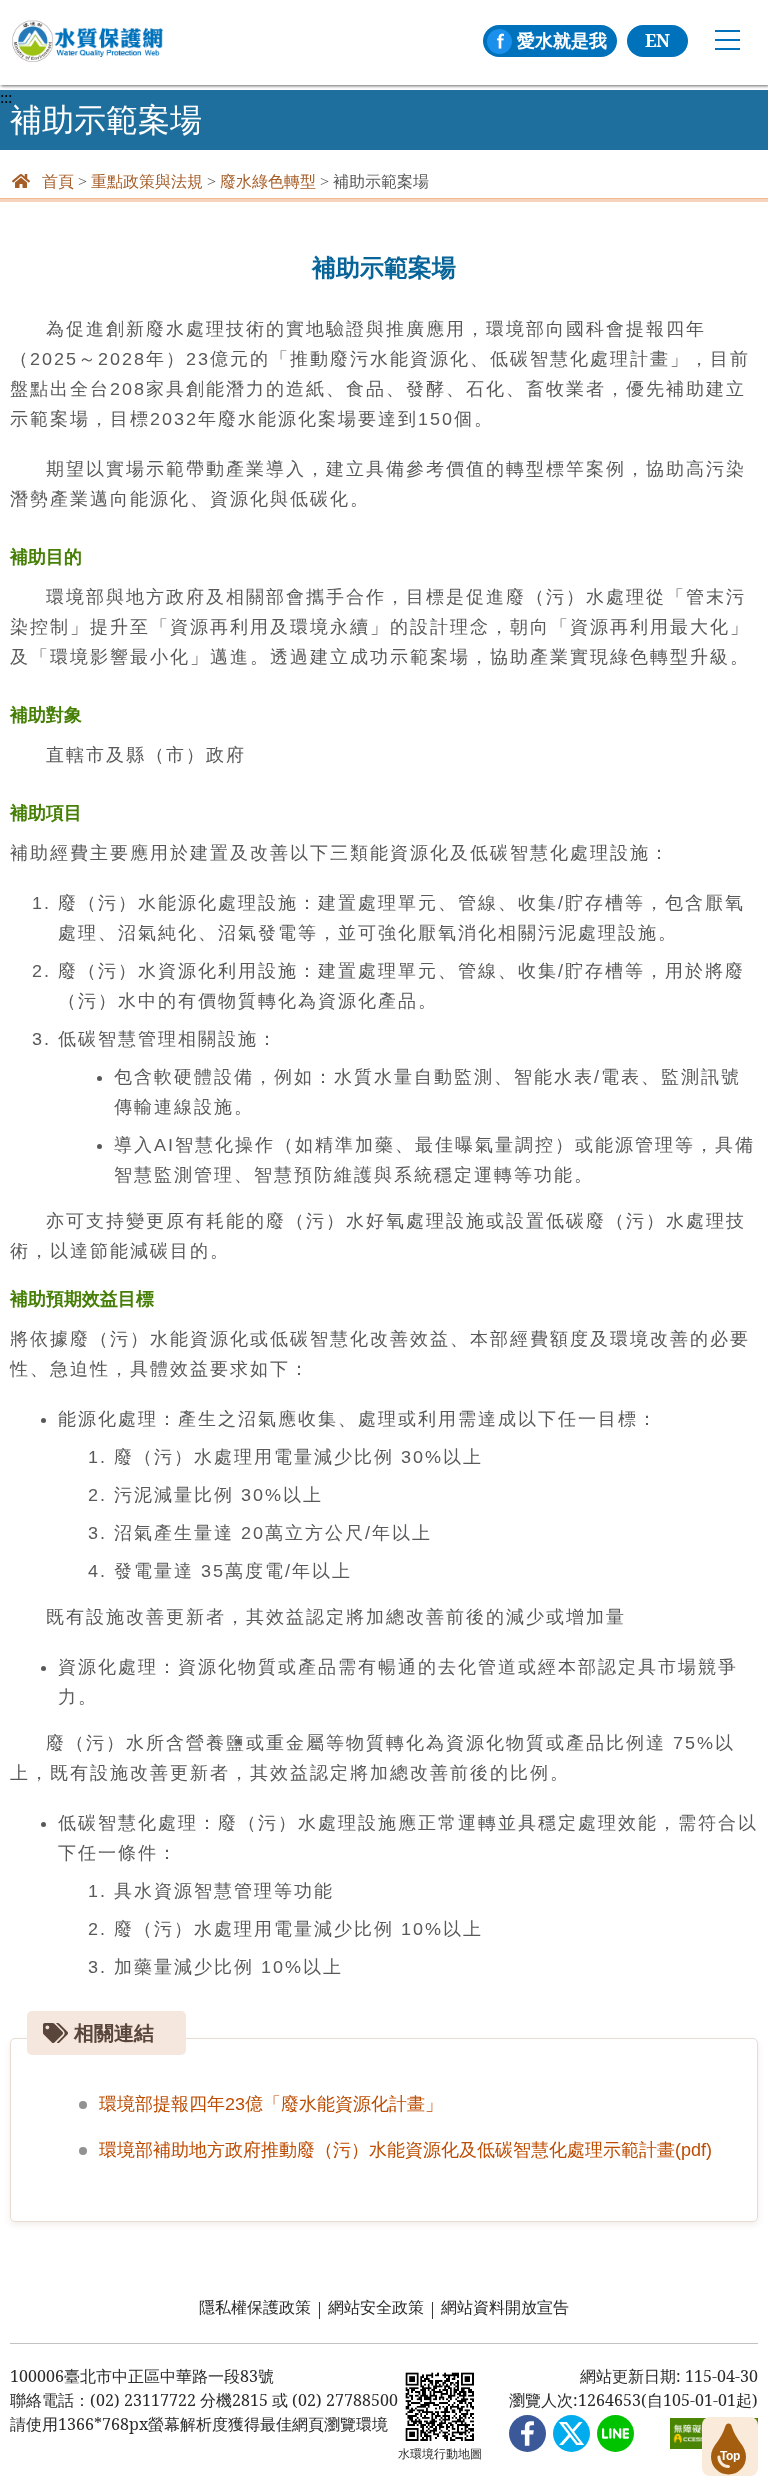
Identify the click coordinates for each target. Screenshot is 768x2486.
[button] (730, 2446)
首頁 (58, 181)
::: (6, 98)
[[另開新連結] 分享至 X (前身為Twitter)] (571, 2434)
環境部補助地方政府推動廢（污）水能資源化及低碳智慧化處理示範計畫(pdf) (405, 2150)
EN (657, 40)
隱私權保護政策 (255, 2307)
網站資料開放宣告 (505, 2307)
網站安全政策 (376, 2307)
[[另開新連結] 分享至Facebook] (527, 2434)
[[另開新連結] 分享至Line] (615, 2434)
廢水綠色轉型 (268, 181)
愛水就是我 (562, 40)
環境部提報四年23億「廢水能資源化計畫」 (271, 2104)
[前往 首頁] (86, 41)
